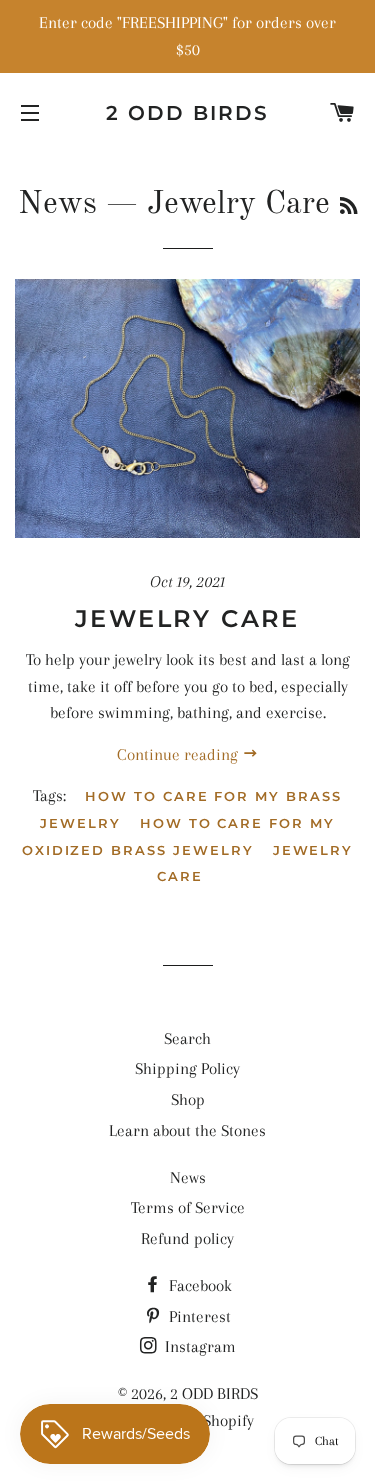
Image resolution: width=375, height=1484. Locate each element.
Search (187, 1038)
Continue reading (179, 754)
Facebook (198, 1285)
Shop (188, 1099)
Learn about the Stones (187, 1130)
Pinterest (198, 1316)
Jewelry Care (187, 618)
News (57, 205)
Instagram (198, 1346)
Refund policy (187, 1238)
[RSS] (348, 208)
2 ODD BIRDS (187, 113)
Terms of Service (188, 1207)
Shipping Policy (187, 1068)
